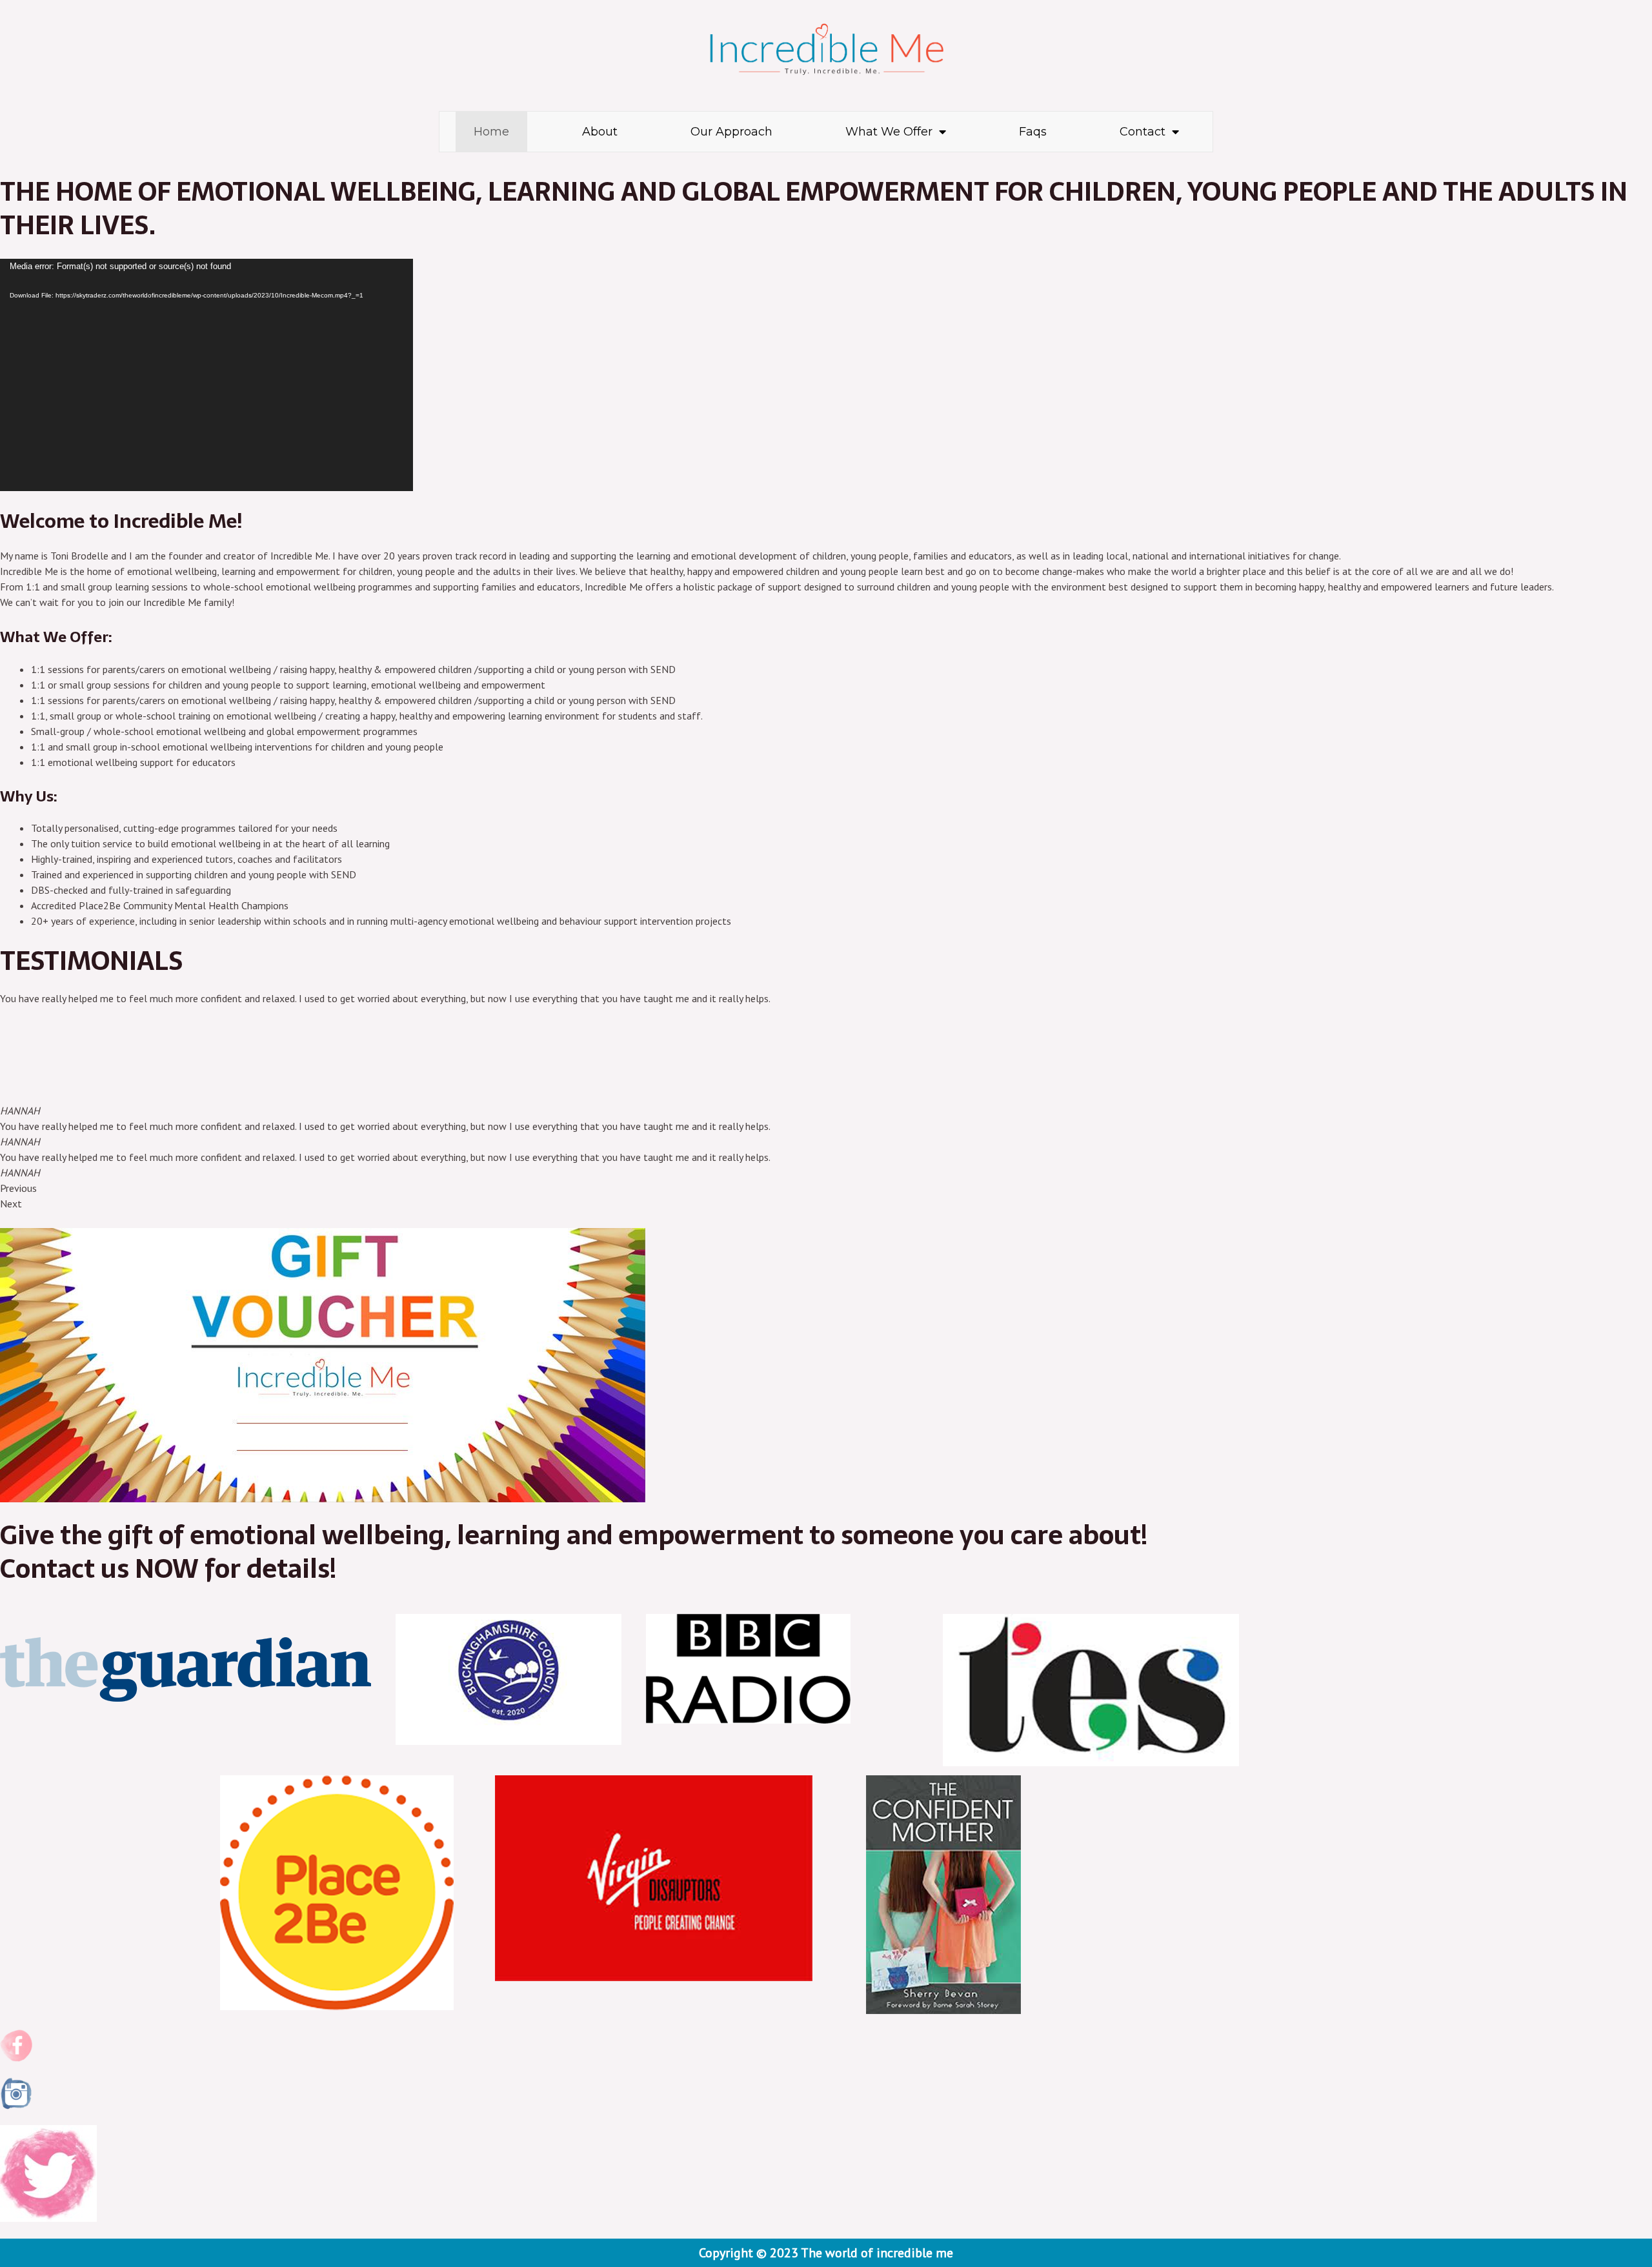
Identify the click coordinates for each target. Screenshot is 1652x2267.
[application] (206, 375)
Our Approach (731, 132)
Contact (1143, 132)
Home (491, 132)
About (600, 132)
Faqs (1033, 132)
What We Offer (889, 132)
